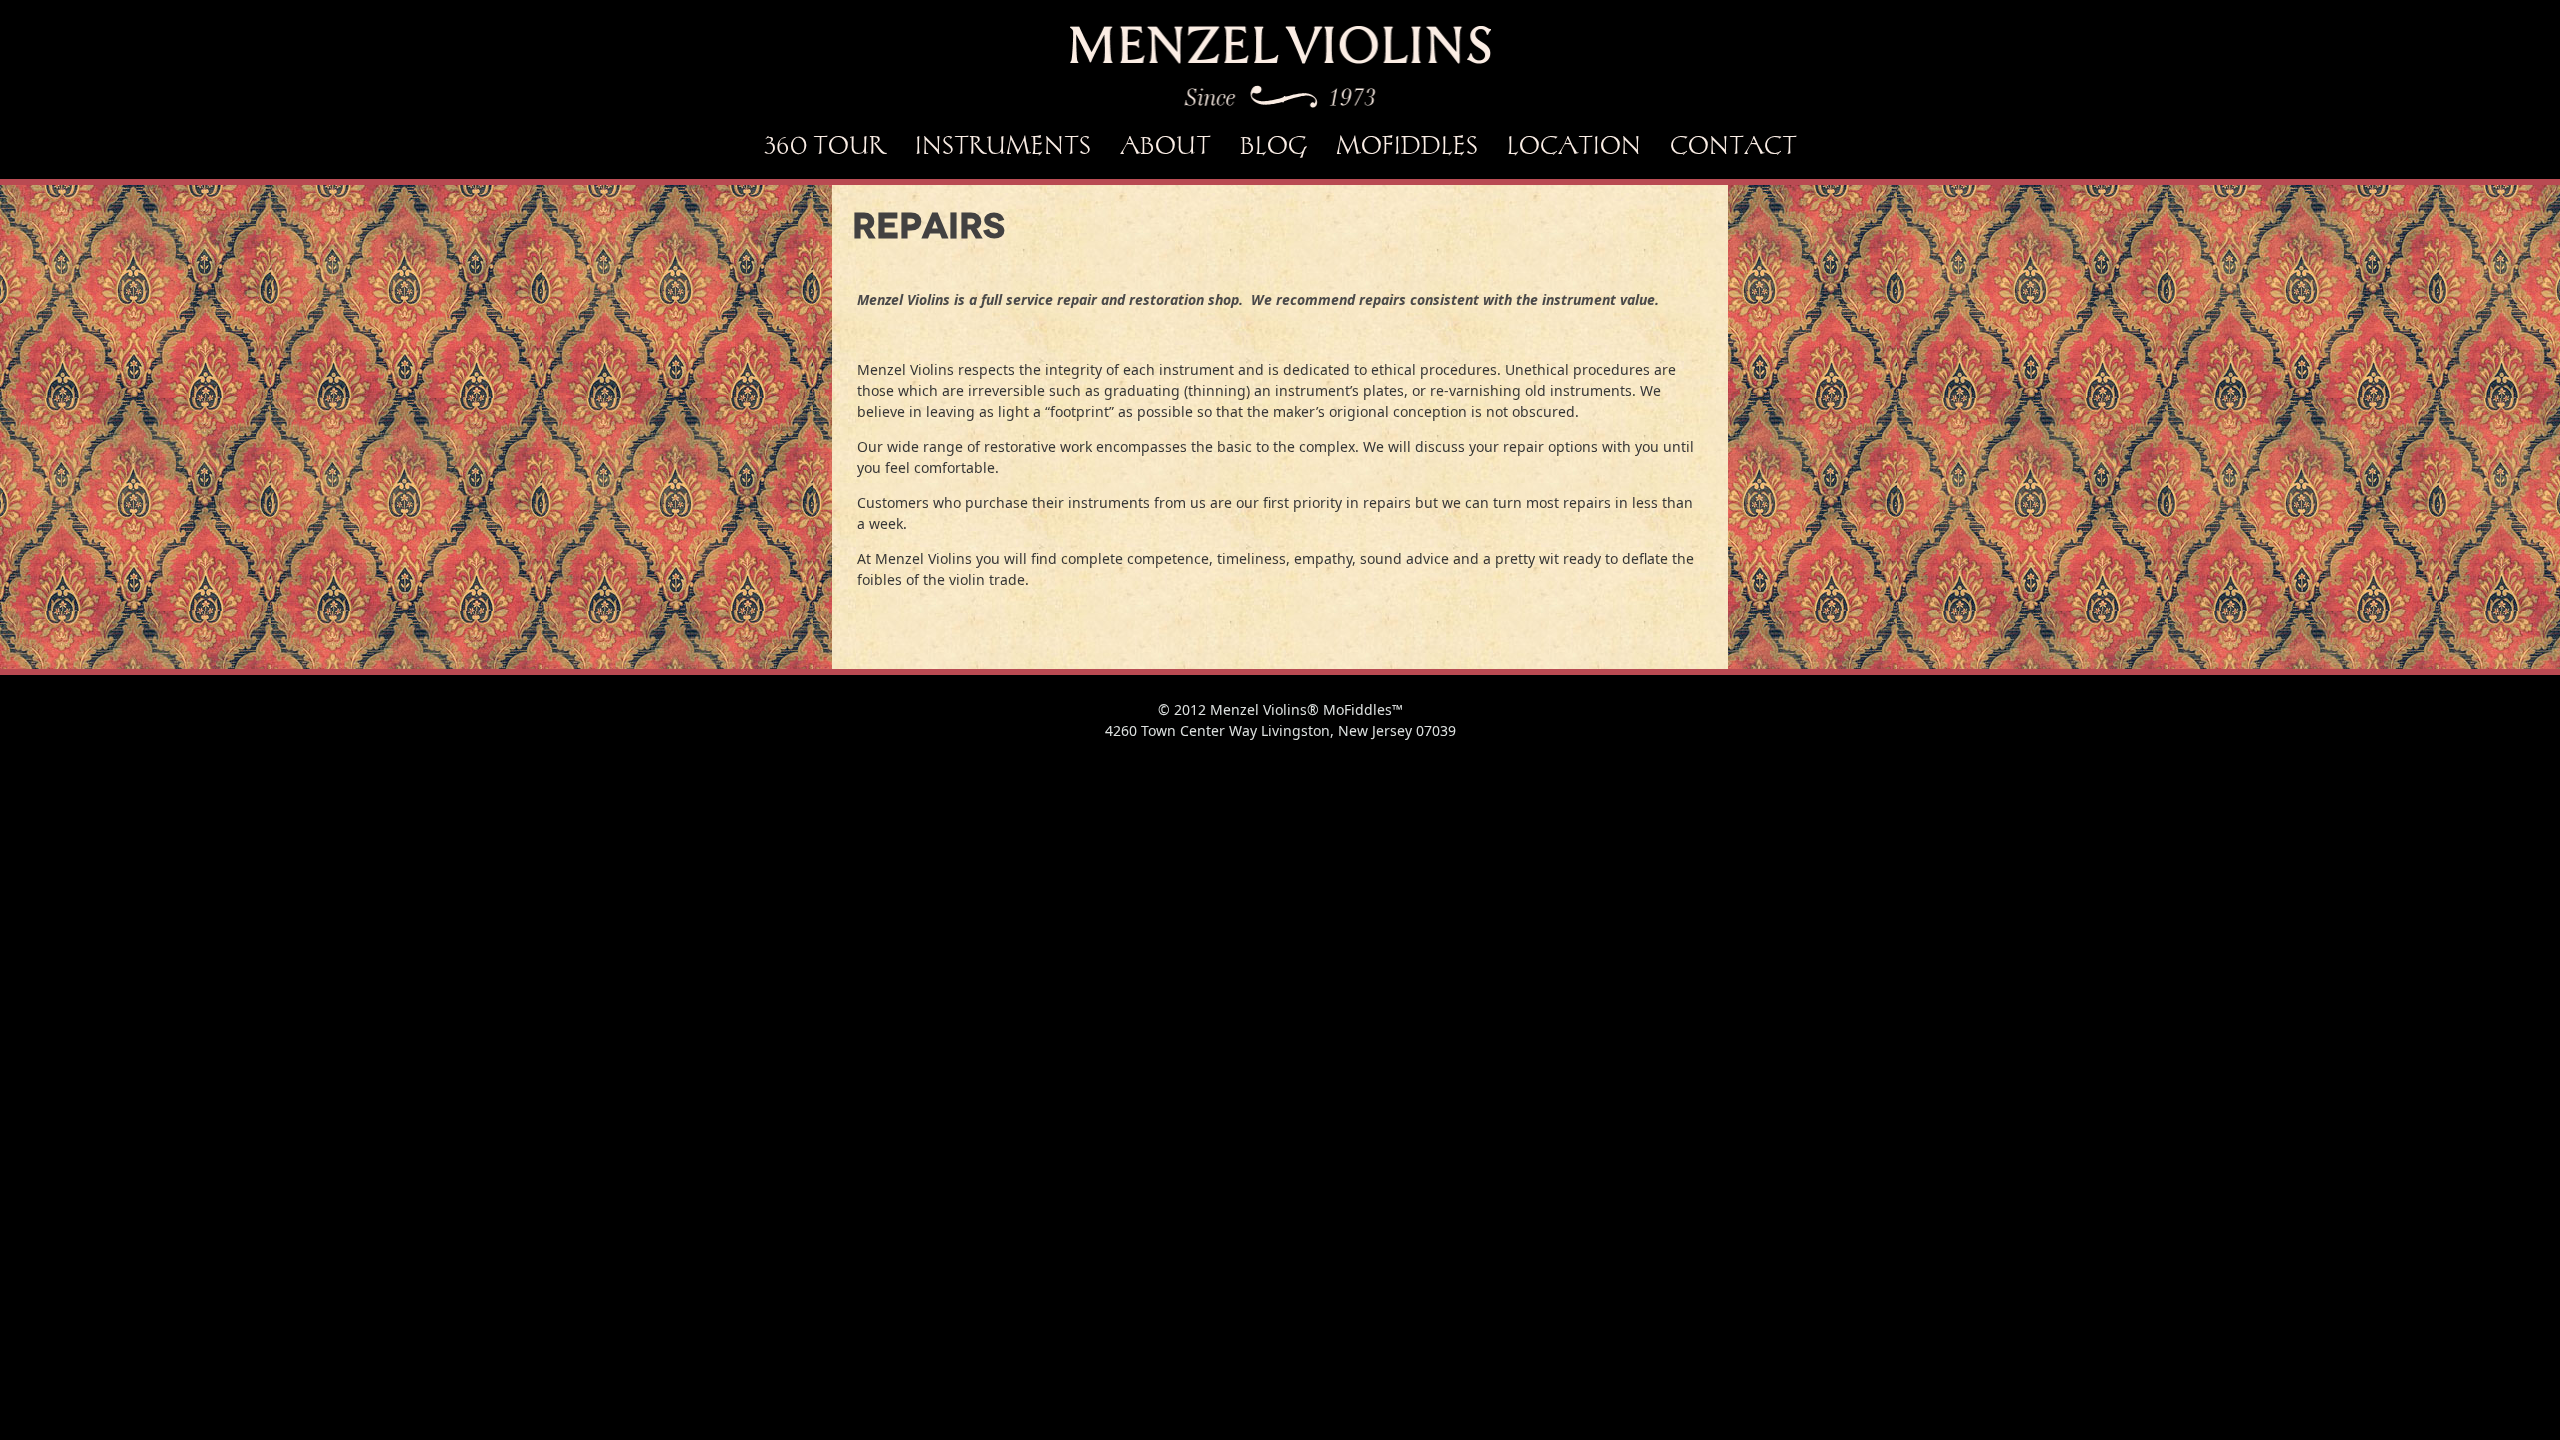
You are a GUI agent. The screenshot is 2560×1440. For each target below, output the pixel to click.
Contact (1733, 145)
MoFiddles (1407, 145)
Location (1574, 145)
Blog (1273, 145)
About (1165, 145)
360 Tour (825, 145)
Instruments (1003, 145)
